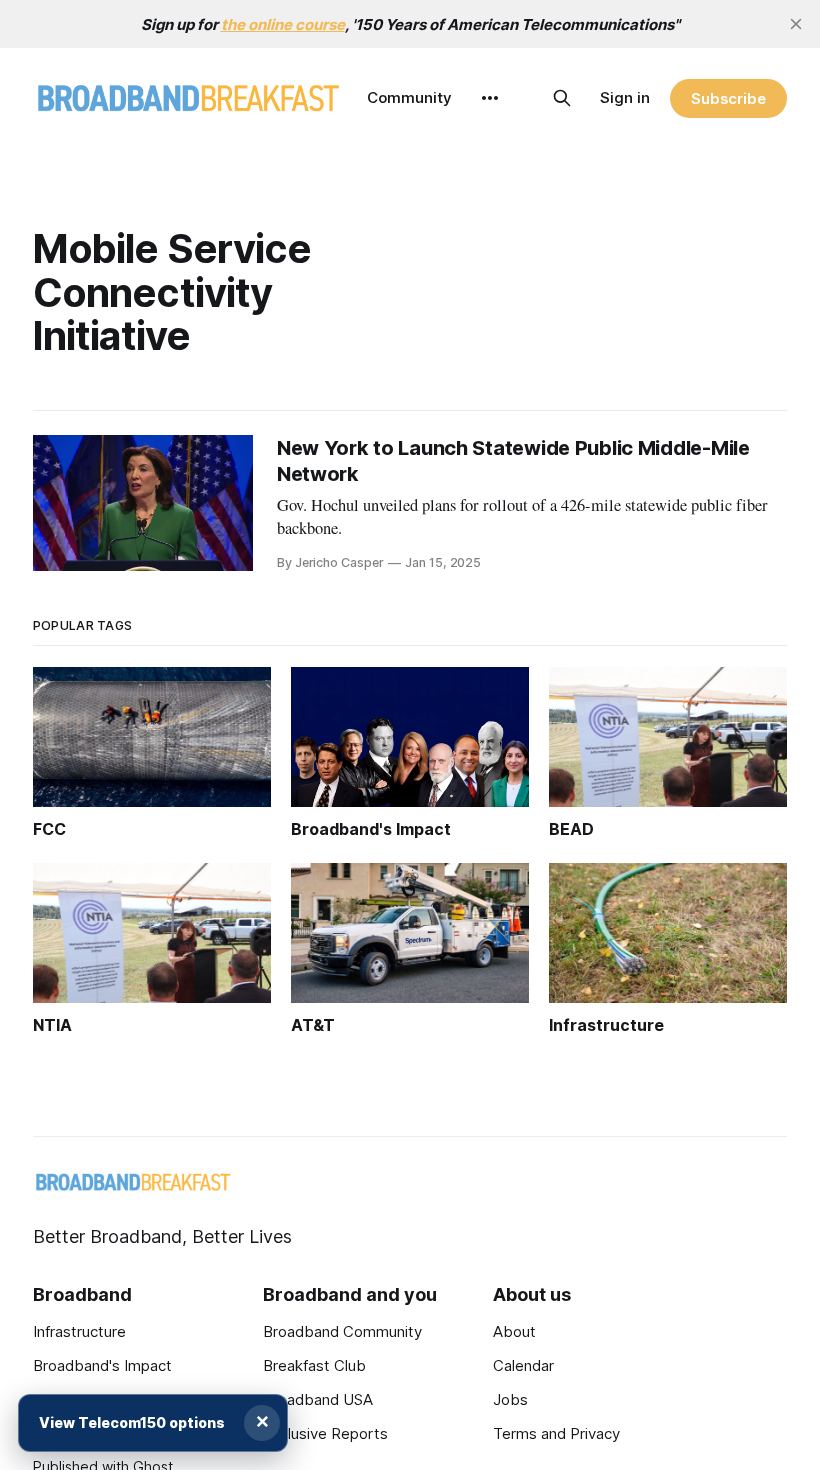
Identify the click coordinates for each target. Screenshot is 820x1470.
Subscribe (728, 98)
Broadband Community (342, 1331)
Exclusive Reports (325, 1433)
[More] (490, 98)
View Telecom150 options (132, 1422)
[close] (796, 24)
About (514, 1331)
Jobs (510, 1399)
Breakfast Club (314, 1365)
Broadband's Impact (102, 1365)
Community (409, 97)
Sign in (625, 97)
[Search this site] (562, 98)
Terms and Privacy (556, 1433)
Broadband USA (318, 1399)
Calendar (523, 1365)
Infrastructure (79, 1331)
